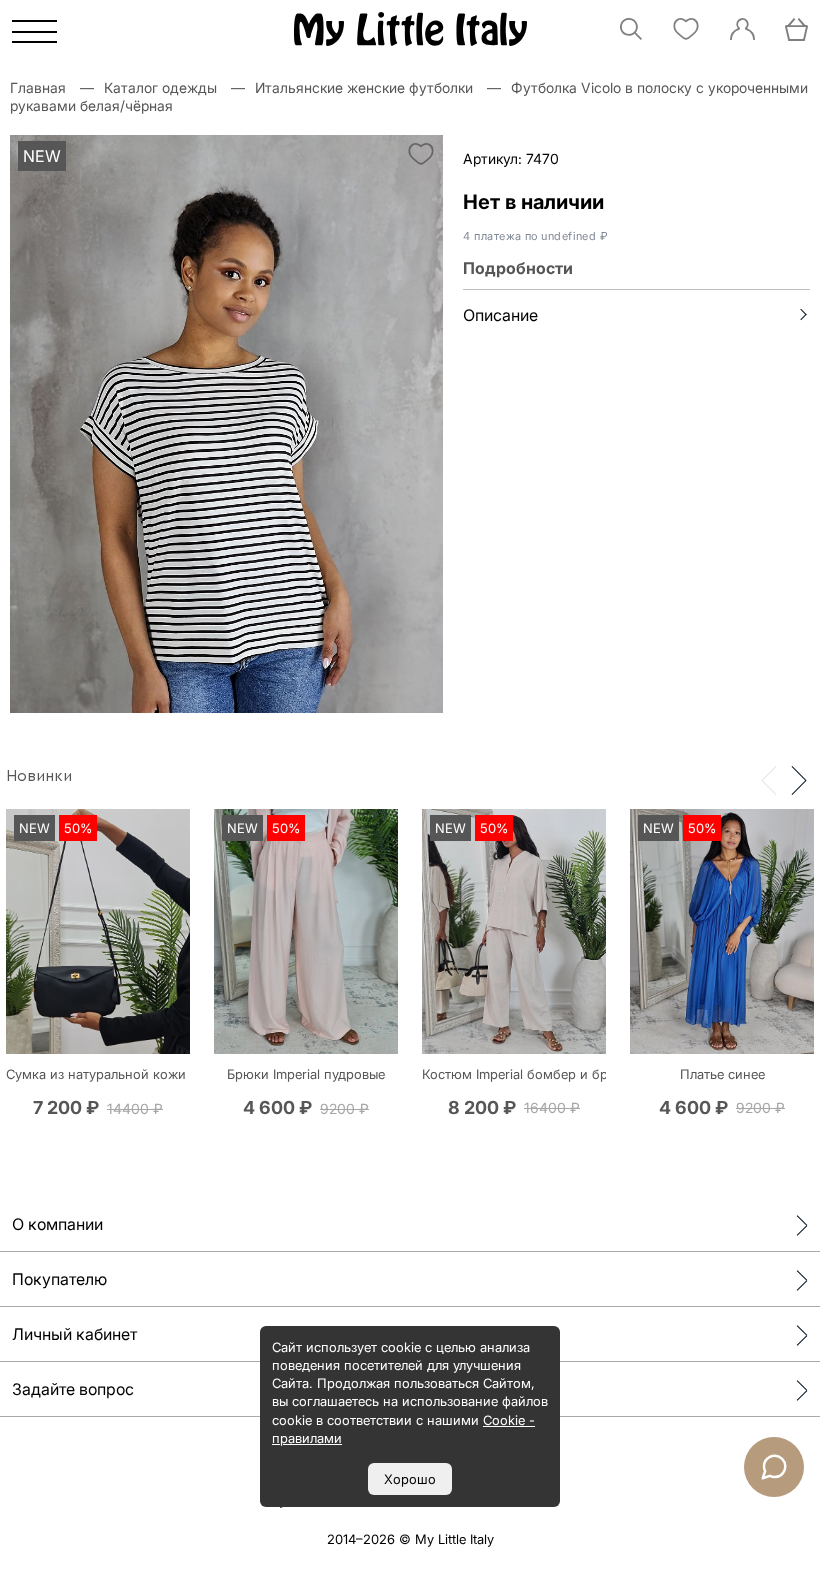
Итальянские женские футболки (364, 87)
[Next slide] (799, 779)
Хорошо (410, 1479)
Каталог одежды (160, 87)
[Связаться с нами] (774, 1467)
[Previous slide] (769, 779)
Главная (38, 87)
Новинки (39, 776)
